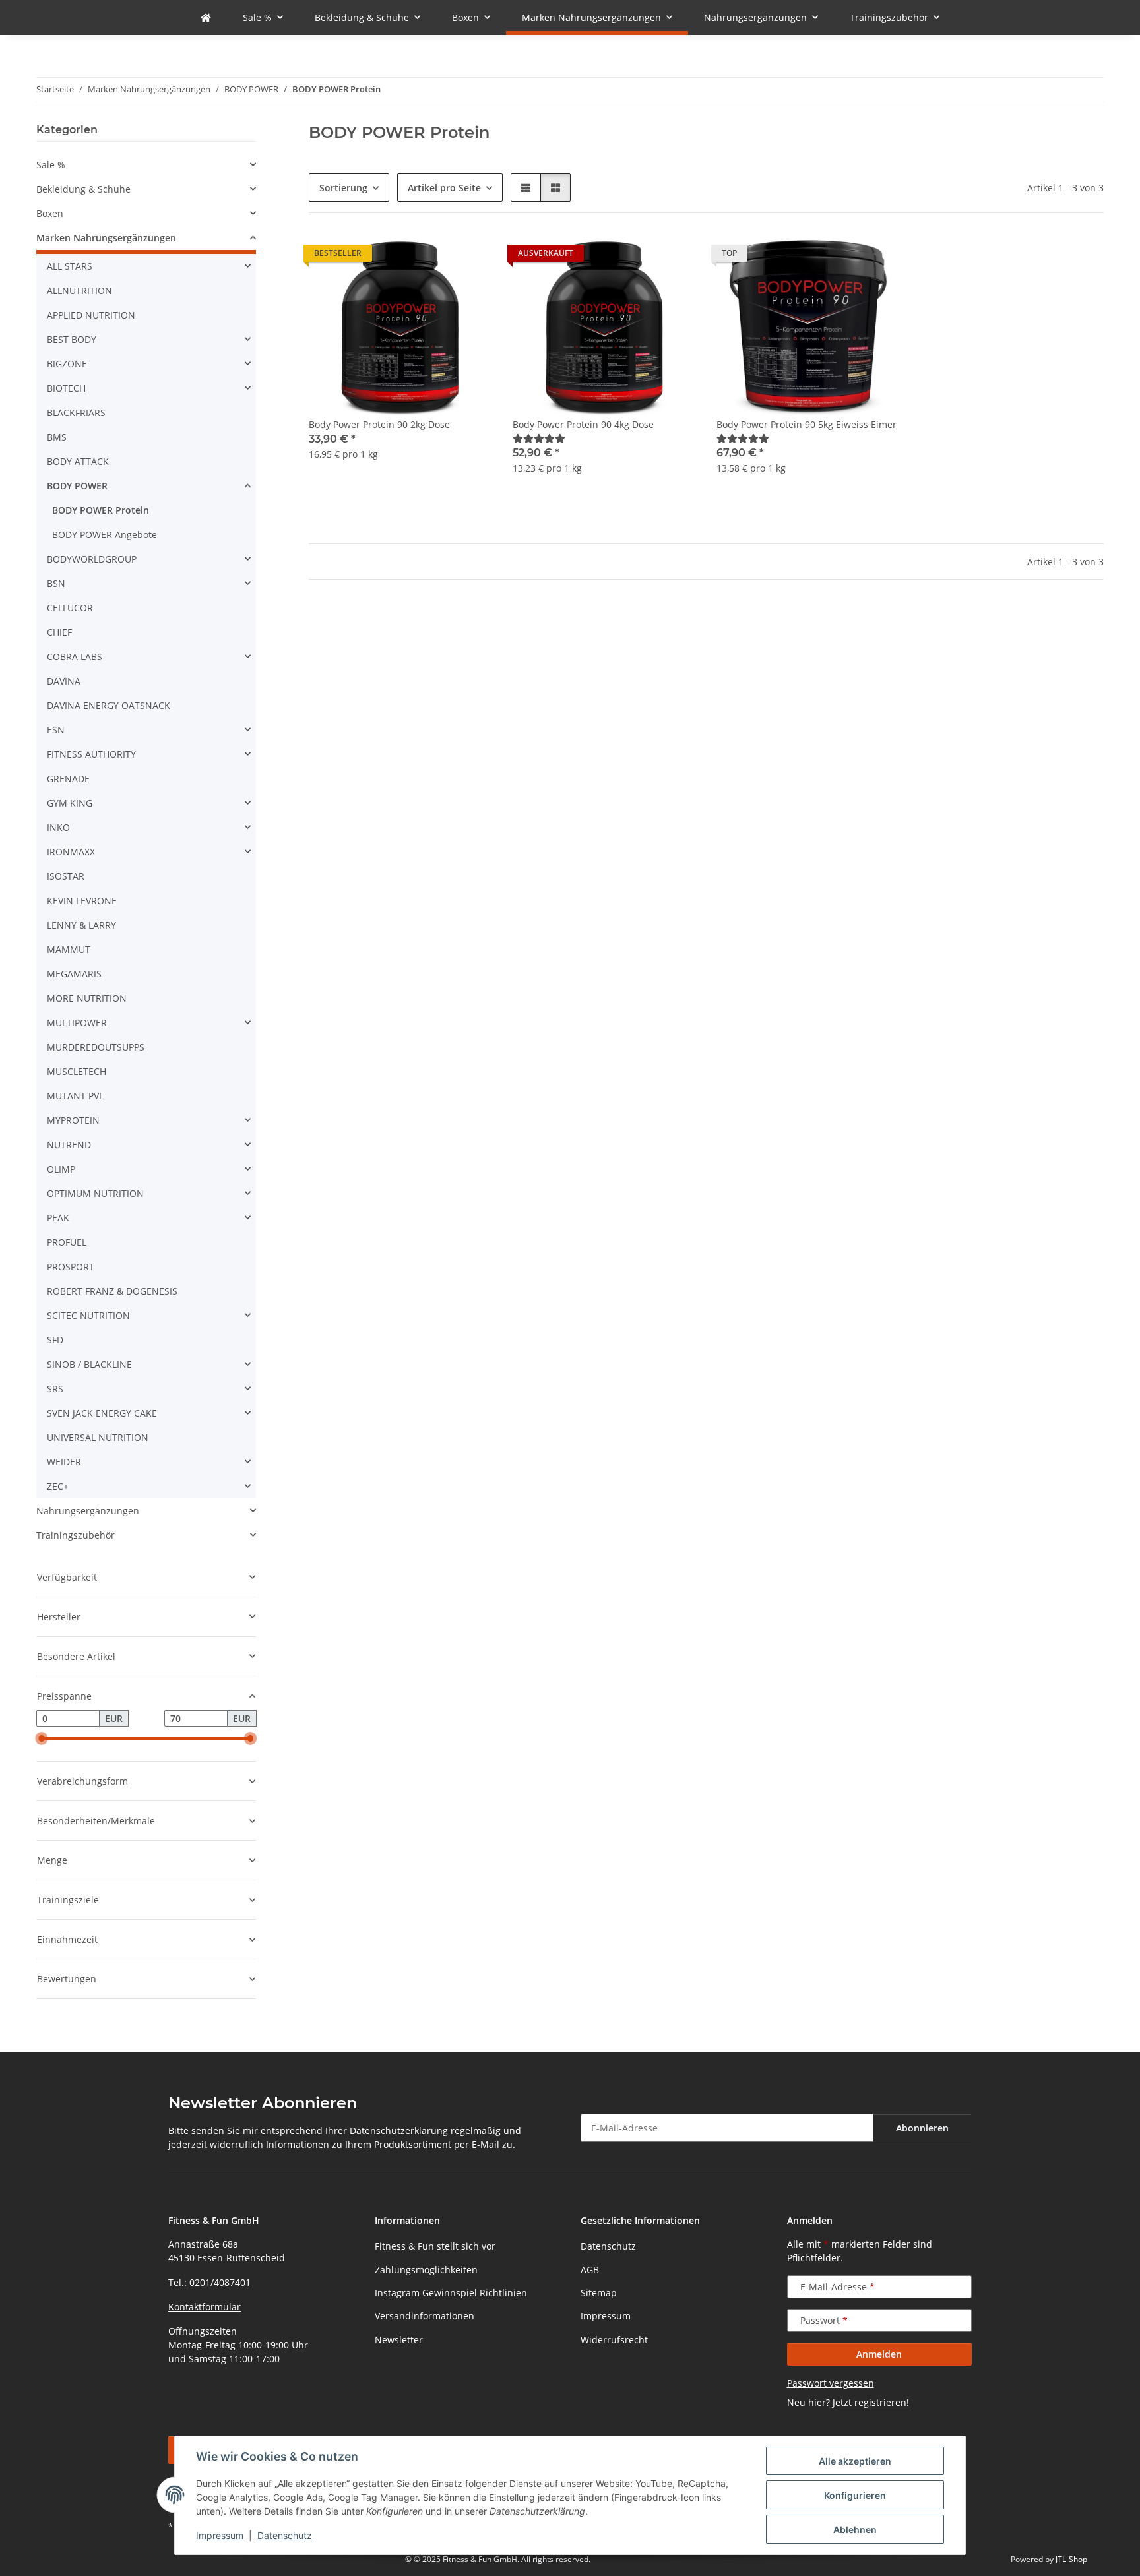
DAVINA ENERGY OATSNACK (109, 705)
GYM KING (70, 803)
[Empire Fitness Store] (206, 17)
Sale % (51, 165)
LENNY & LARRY (81, 925)
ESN (56, 730)
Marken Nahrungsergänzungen (106, 238)
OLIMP (61, 1169)
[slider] (42, 1738)
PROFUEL (67, 1242)
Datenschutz (285, 2535)
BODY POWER (77, 486)
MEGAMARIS (74, 974)
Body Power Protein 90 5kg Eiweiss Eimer (807, 424)
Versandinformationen (425, 2316)
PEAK (58, 1218)
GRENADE (68, 779)
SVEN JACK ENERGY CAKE (102, 1413)
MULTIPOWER (77, 1023)
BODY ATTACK (78, 461)
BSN (56, 583)
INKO (58, 827)
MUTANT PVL (75, 1096)
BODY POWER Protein (101, 510)
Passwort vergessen (831, 2383)
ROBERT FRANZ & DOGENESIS (112, 1291)
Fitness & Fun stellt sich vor (435, 2246)
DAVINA (64, 681)
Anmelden (879, 2354)
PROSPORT (71, 1267)
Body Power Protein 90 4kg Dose (583, 424)
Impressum (220, 2535)
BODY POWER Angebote (105, 535)
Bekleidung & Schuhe (83, 189)
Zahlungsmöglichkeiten (426, 2270)
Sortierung (343, 188)
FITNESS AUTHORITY (91, 754)
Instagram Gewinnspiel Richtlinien (451, 2293)
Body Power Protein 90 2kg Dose (379, 424)
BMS (57, 437)
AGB (590, 2270)
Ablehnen (855, 2530)
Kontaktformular (205, 2307)
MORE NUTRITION (87, 998)
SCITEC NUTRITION (88, 1315)
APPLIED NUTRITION (91, 315)
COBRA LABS (75, 657)
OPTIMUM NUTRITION (95, 1193)
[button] (526, 188)
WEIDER (64, 1462)
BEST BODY (72, 339)
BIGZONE (67, 364)
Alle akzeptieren (855, 2461)
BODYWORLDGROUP (92, 559)
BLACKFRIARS (76, 413)
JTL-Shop (1071, 2559)
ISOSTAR (66, 876)
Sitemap (599, 2293)
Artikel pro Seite (444, 188)
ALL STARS (70, 266)
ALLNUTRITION (79, 291)
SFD (55, 1340)
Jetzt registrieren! (871, 2402)
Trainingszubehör (76, 1535)
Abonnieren (922, 2128)
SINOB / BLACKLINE (89, 1364)
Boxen (50, 213)
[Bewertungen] (539, 438)
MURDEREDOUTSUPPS (96, 1047)
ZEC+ (58, 1486)
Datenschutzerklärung (399, 2131)
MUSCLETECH (77, 1071)
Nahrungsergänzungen (88, 1511)
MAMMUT (69, 949)
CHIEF (59, 632)
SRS (55, 1389)
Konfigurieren (855, 2495)
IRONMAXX (71, 852)
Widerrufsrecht (614, 2340)
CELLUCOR (70, 608)
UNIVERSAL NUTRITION (98, 1437)
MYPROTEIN (73, 1120)
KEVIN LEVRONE (82, 901)
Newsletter (399, 2340)
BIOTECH (66, 388)
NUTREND (69, 1145)
